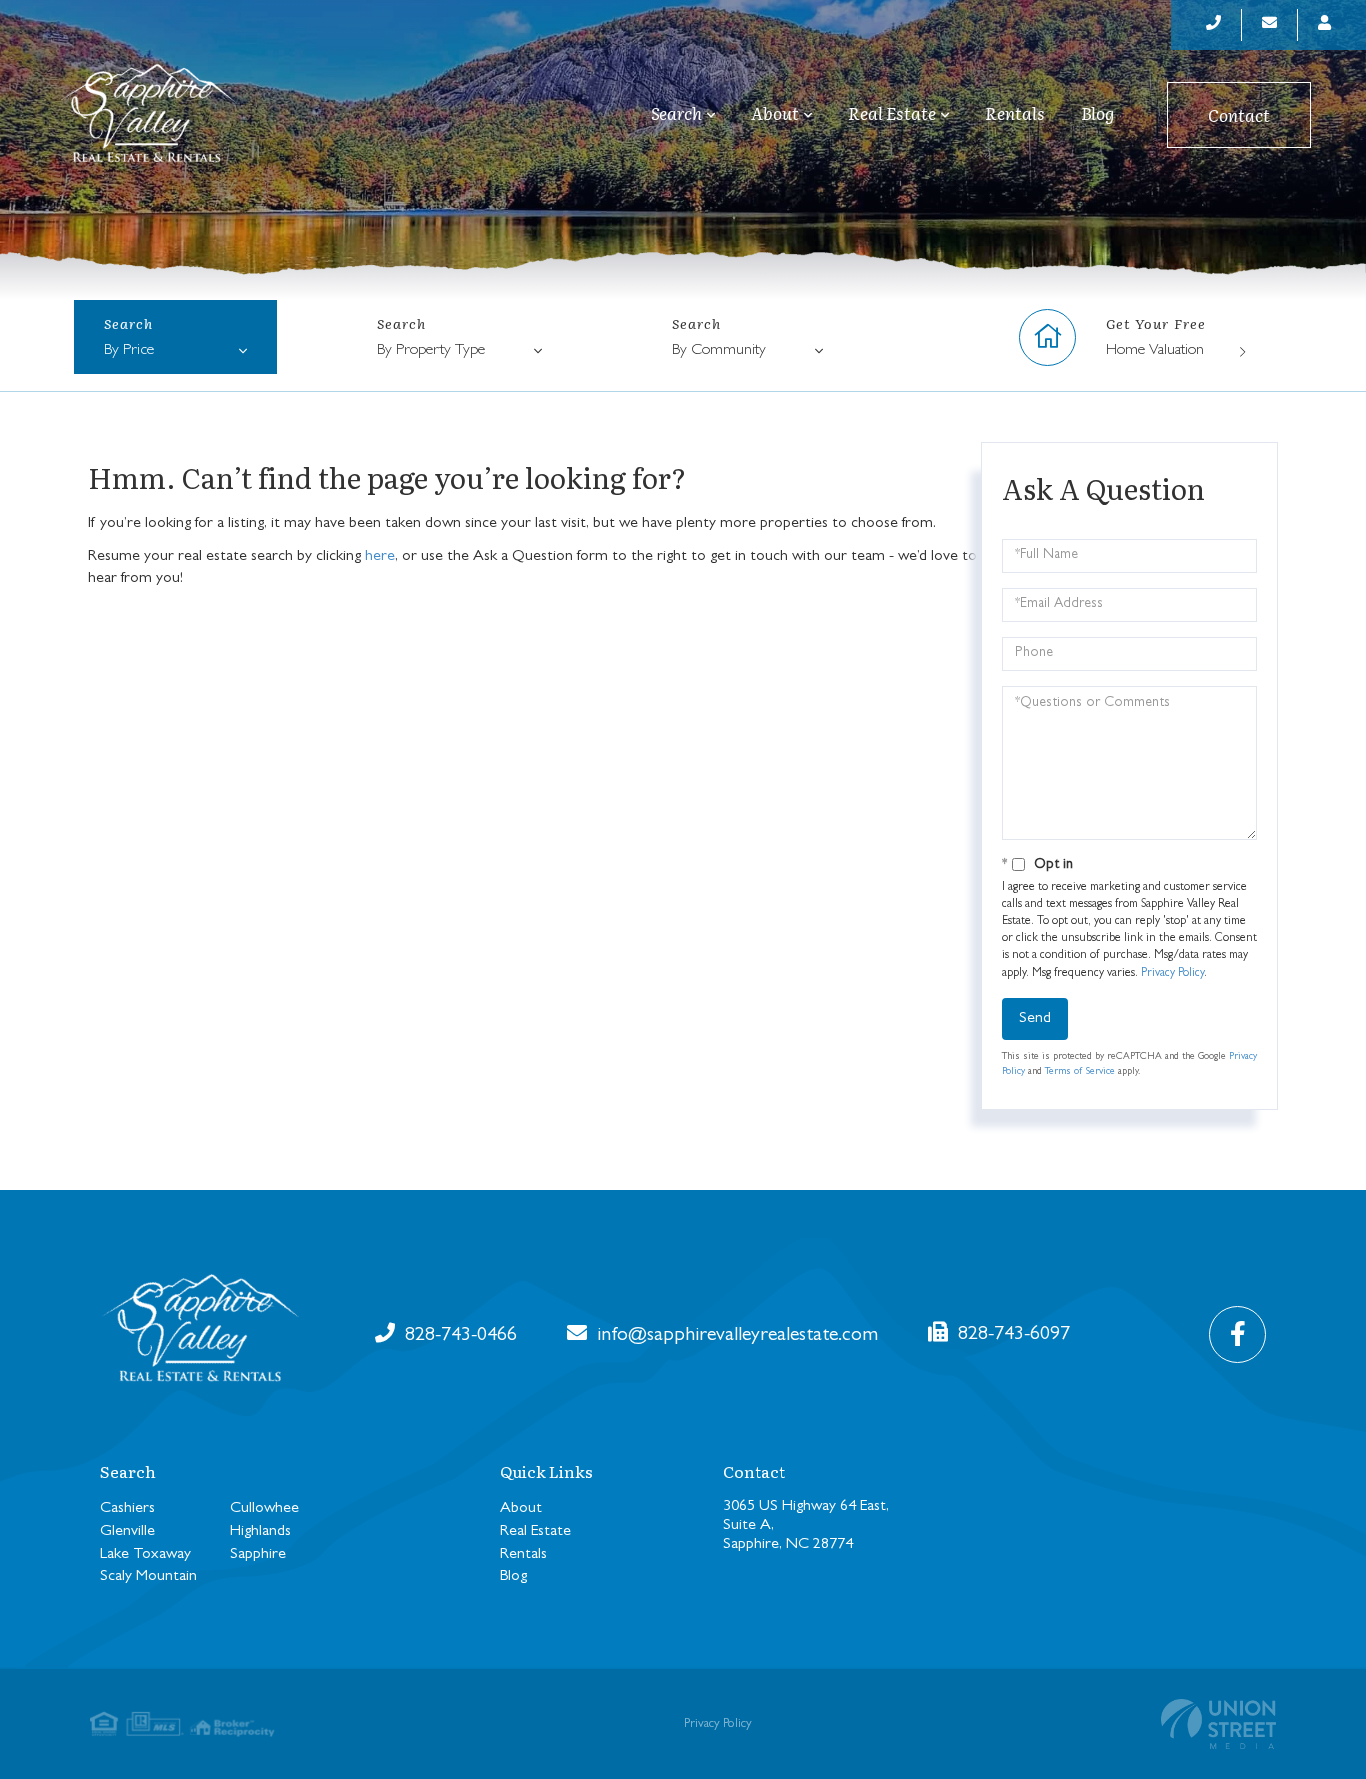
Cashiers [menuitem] (127, 1509)
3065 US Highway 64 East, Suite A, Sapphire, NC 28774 (806, 1526)
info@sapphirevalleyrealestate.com (735, 1336)
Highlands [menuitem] (260, 1532)
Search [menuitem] (676, 114)
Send (1035, 1019)
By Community (719, 351)
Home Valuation (1155, 351)
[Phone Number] (1214, 25)
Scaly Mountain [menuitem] (148, 1577)
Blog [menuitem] (1097, 113)
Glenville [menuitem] (127, 1532)
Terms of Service (1080, 1072)
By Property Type (431, 351)
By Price (129, 351)
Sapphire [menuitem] (258, 1555)
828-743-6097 (1011, 1335)
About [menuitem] (775, 114)
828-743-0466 (458, 1336)
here (380, 557)
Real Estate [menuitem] (892, 114)
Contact (1239, 114)
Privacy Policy (1172, 974)
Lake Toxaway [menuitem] (145, 1555)
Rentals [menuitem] (1015, 113)
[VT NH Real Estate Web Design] (1218, 1724)
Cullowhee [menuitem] (264, 1509)
